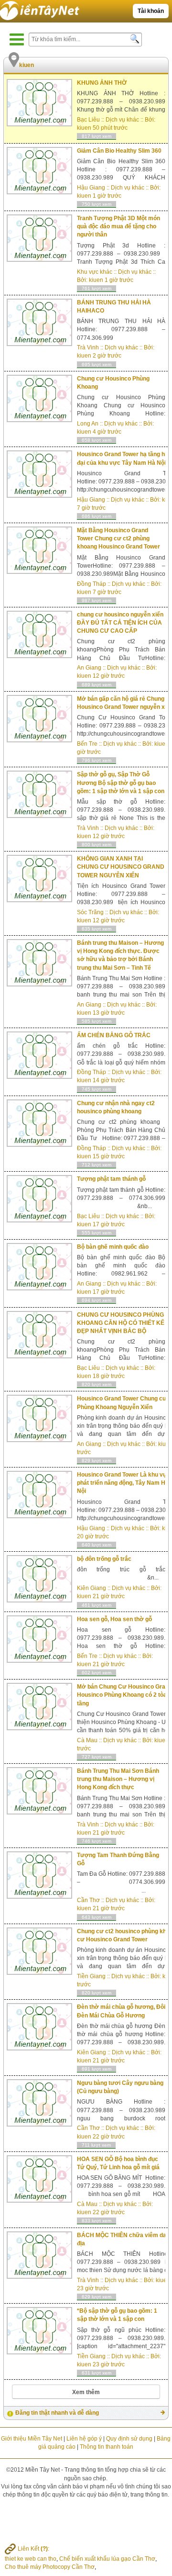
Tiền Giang (91, 1976)
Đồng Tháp (91, 584)
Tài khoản (151, 11)
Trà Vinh (88, 347)
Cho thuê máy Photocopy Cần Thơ (50, 2567)
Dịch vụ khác (122, 120)
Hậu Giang (91, 188)
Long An (88, 424)
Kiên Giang (91, 1588)
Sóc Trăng (90, 912)
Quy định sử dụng (129, 2439)
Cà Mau (87, 1740)
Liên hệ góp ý (84, 2439)
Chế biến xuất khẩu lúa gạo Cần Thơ (107, 2559)
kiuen (84, 128)
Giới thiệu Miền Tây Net (32, 2439)
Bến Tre (87, 744)
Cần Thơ (88, 1900)
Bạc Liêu (88, 120)
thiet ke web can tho (31, 2559)
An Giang (89, 668)
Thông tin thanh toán (107, 2447)
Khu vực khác (95, 272)
